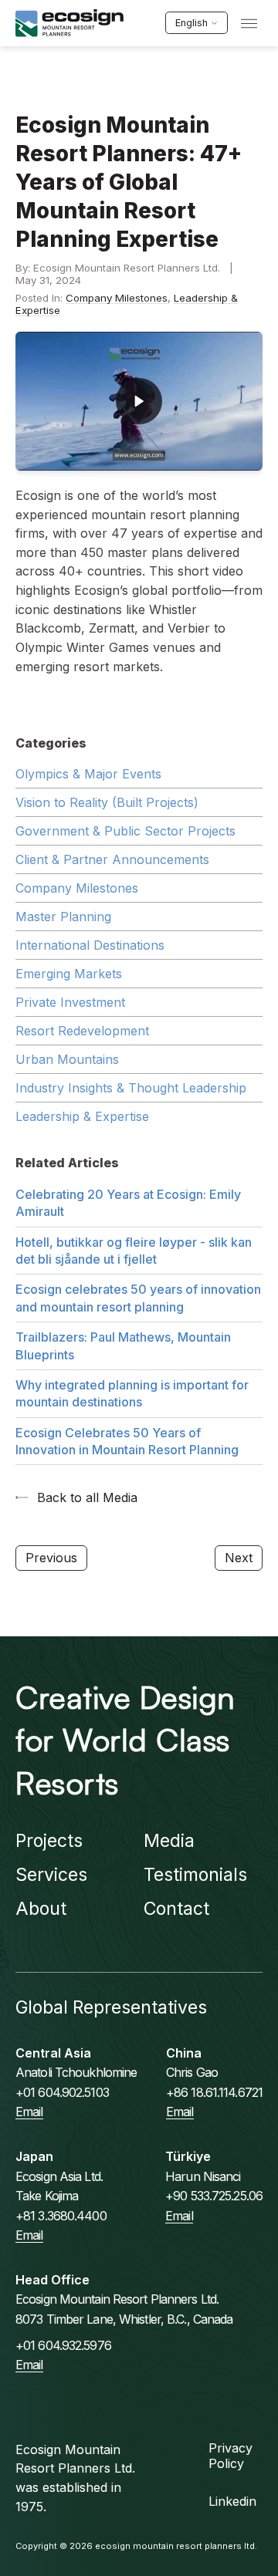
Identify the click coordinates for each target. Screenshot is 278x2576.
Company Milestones (117, 298)
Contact (176, 1909)
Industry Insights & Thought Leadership (131, 1088)
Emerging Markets (69, 974)
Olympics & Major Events (88, 774)
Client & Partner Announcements (112, 859)
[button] (139, 401)
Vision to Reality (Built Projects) (107, 802)
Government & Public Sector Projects (125, 831)
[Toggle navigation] (249, 24)
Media (169, 1841)
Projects (49, 1841)
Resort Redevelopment (82, 1031)
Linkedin (232, 2501)
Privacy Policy (231, 2456)
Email (29, 2112)
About (41, 1909)
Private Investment (70, 1002)
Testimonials (195, 1875)
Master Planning (63, 917)
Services (51, 1875)
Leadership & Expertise (82, 1116)
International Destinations (90, 945)
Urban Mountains (67, 1059)
